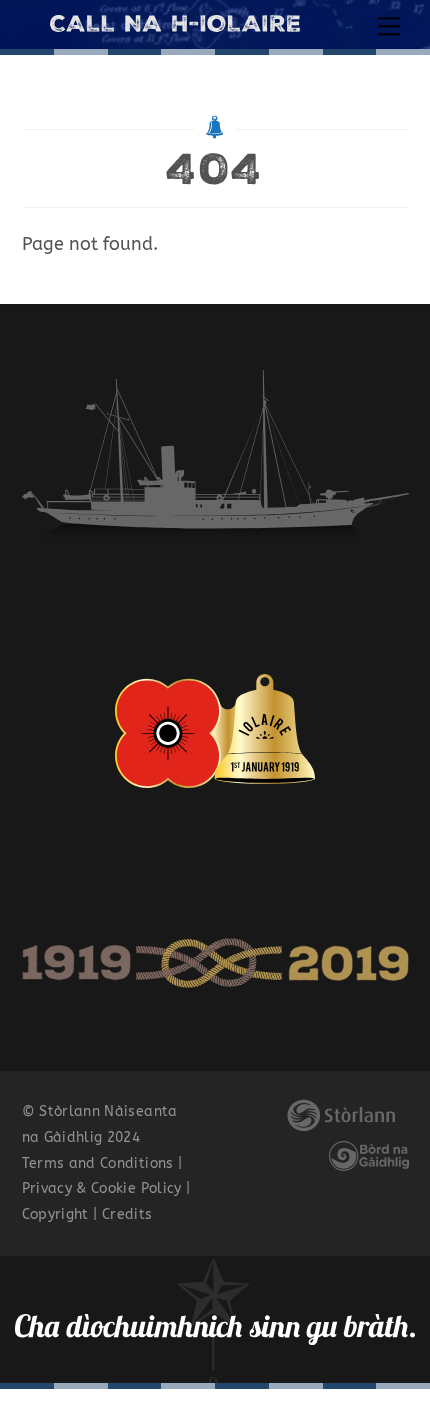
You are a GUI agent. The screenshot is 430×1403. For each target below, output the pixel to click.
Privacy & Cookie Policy (102, 1188)
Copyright (55, 1214)
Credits (127, 1214)
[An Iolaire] (175, 24)
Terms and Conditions (98, 1163)
